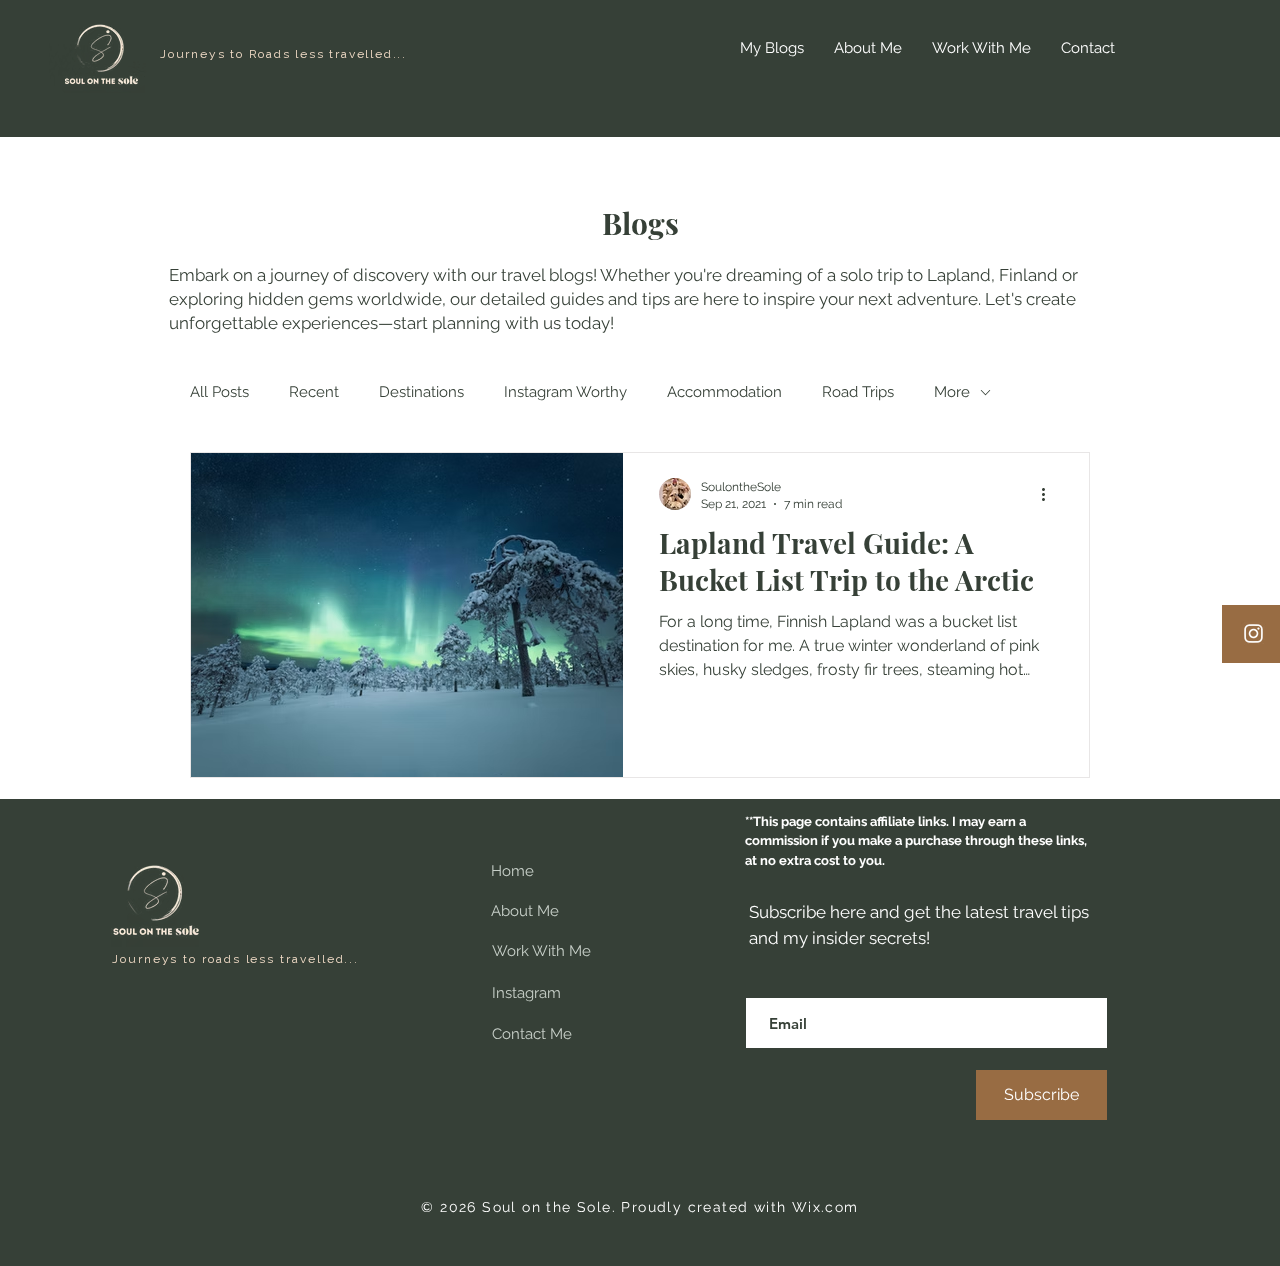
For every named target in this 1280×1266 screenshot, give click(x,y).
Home (512, 871)
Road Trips (858, 392)
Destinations (421, 392)
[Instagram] (1253, 633)
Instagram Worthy (565, 392)
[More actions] (1050, 494)
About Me (525, 911)
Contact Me (532, 1034)
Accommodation (724, 392)
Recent (314, 392)
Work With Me (541, 951)
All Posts (219, 392)
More (952, 392)
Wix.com (825, 1207)
